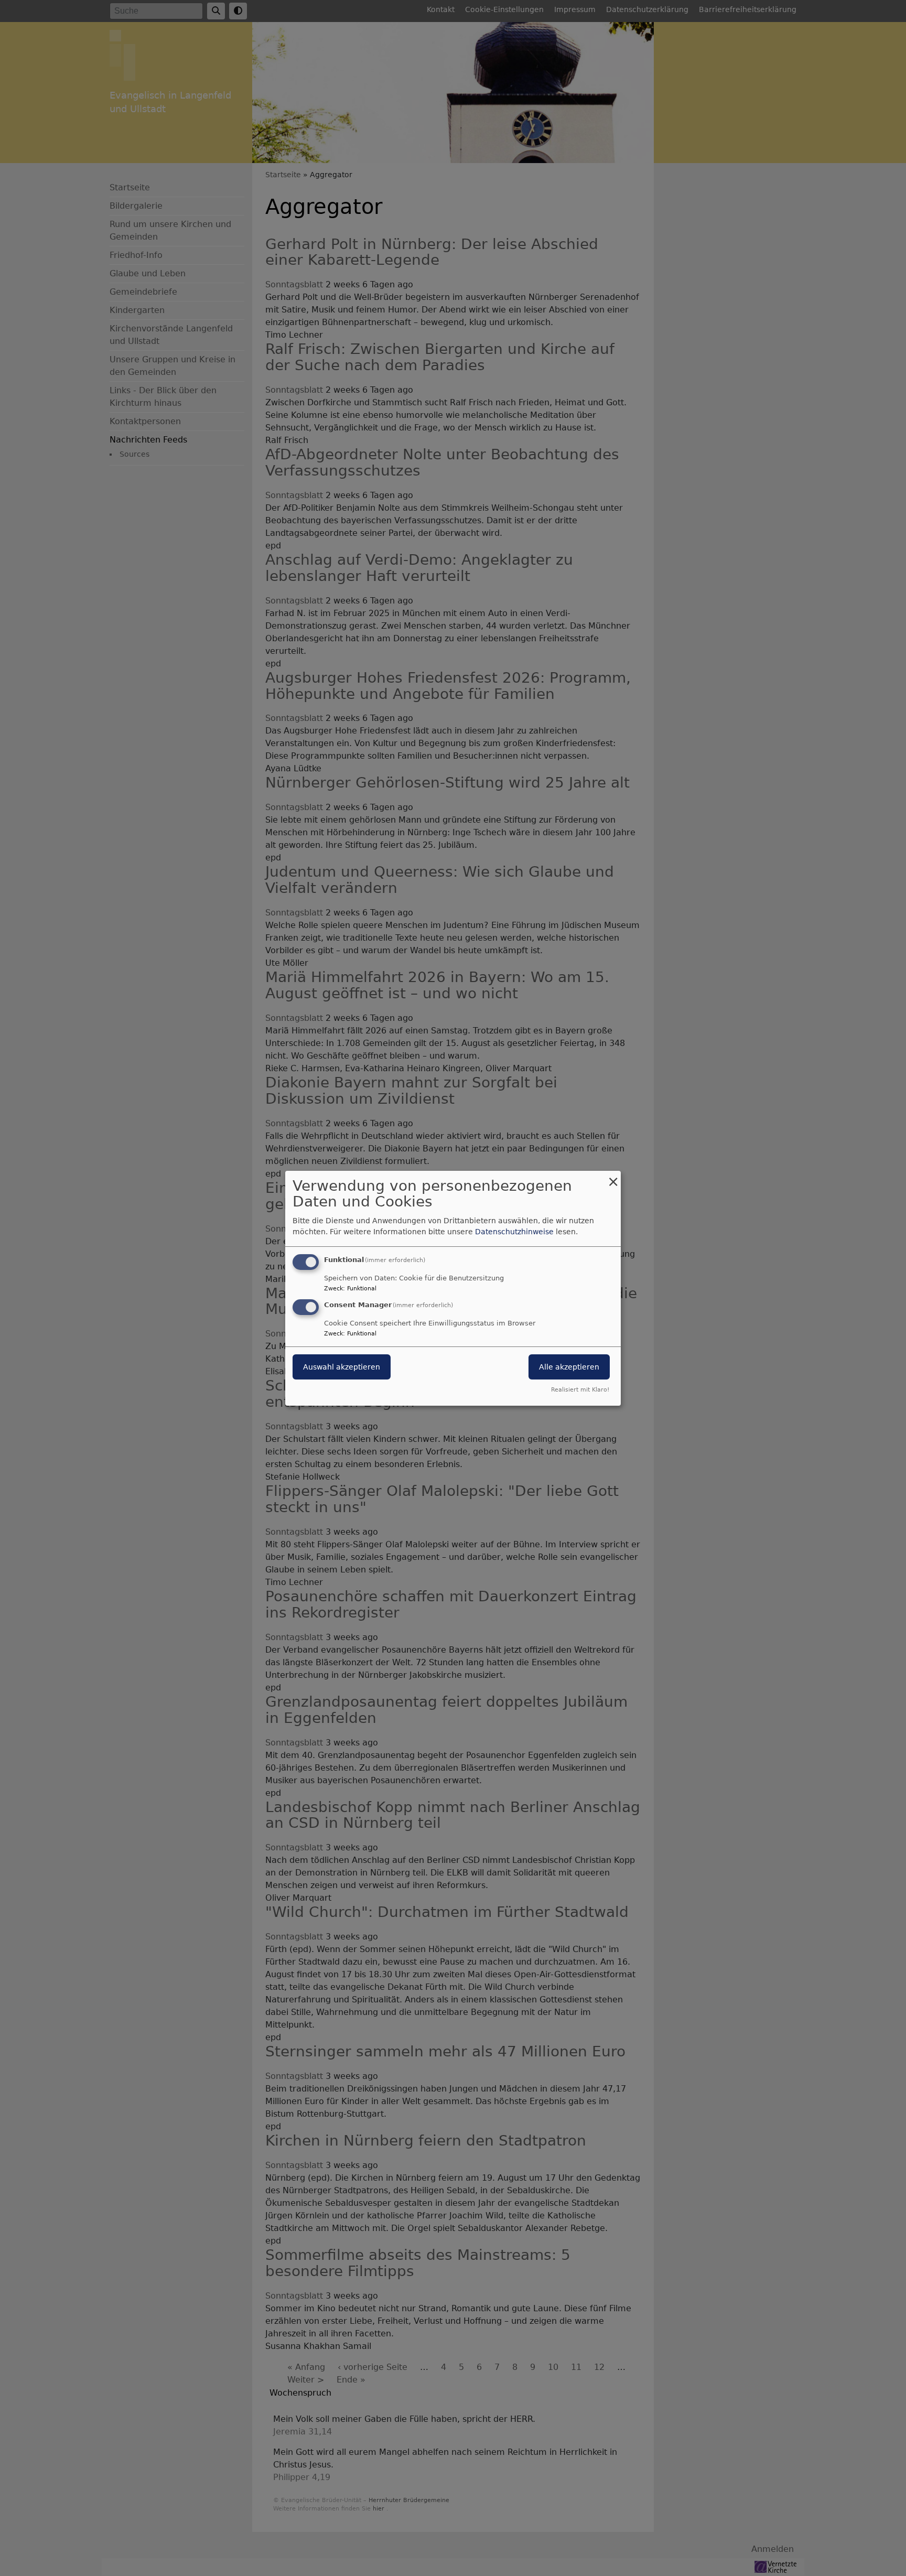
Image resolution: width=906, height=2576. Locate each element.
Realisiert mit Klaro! (580, 1390)
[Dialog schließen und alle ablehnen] (613, 1177)
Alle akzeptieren (569, 1367)
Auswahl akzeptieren (342, 1367)
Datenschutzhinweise (514, 1232)
